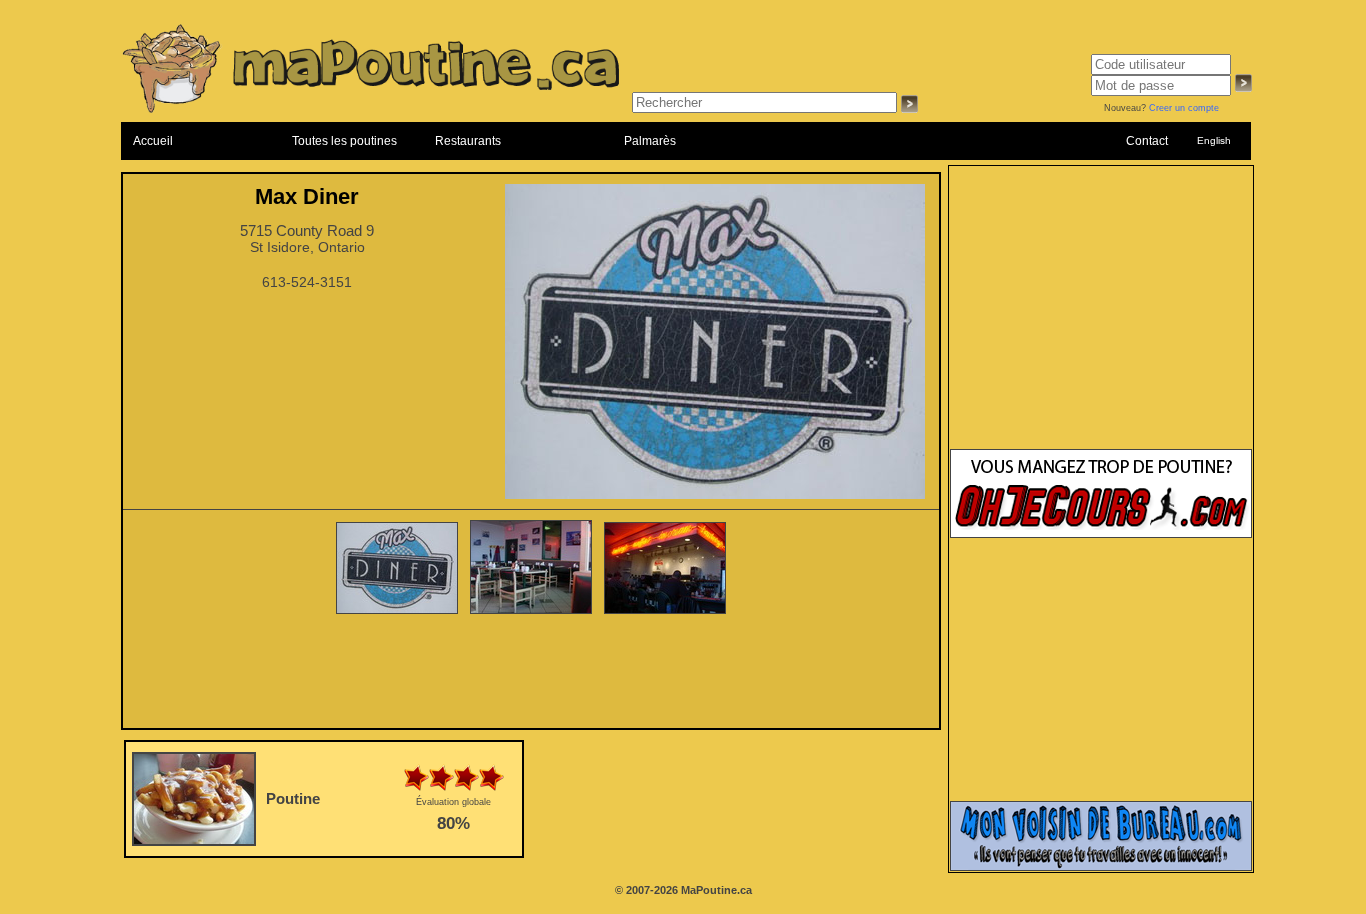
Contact (1147, 141)
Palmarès (650, 141)
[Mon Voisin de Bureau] (1101, 867)
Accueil (153, 141)
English (1214, 140)
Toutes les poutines (344, 141)
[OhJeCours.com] (1101, 534)
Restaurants (468, 141)
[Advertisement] (531, 673)
